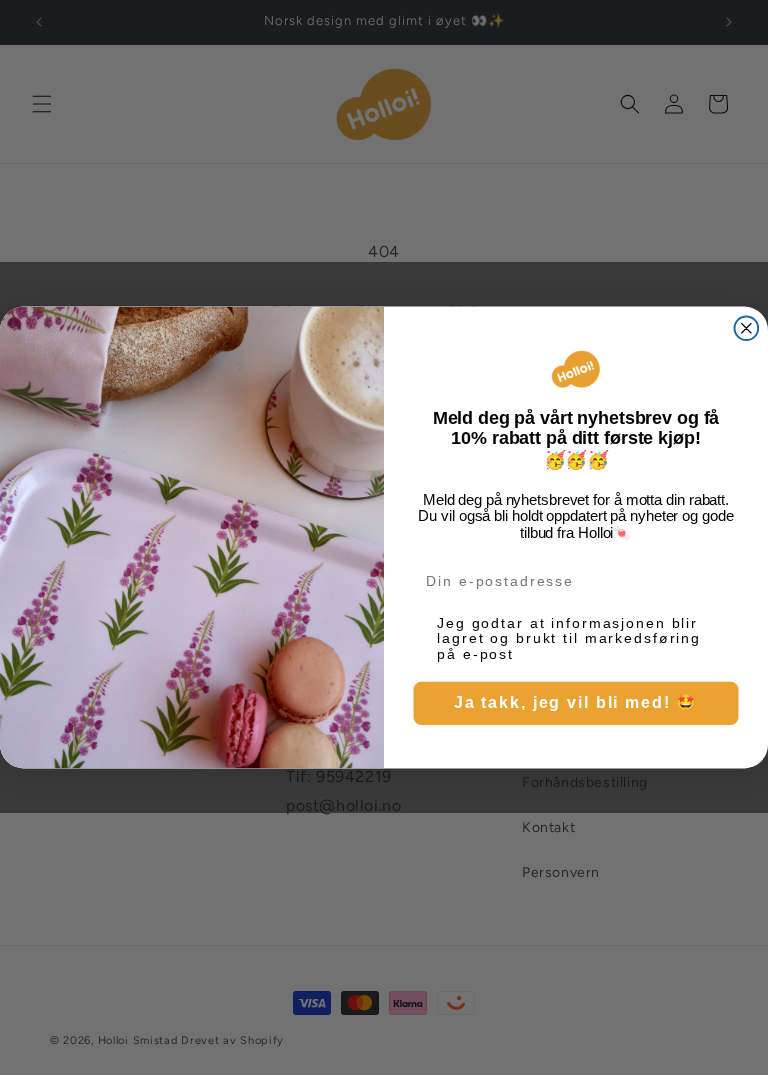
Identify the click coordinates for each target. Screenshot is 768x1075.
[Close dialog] (747, 328)
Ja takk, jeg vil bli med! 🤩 (576, 702)
